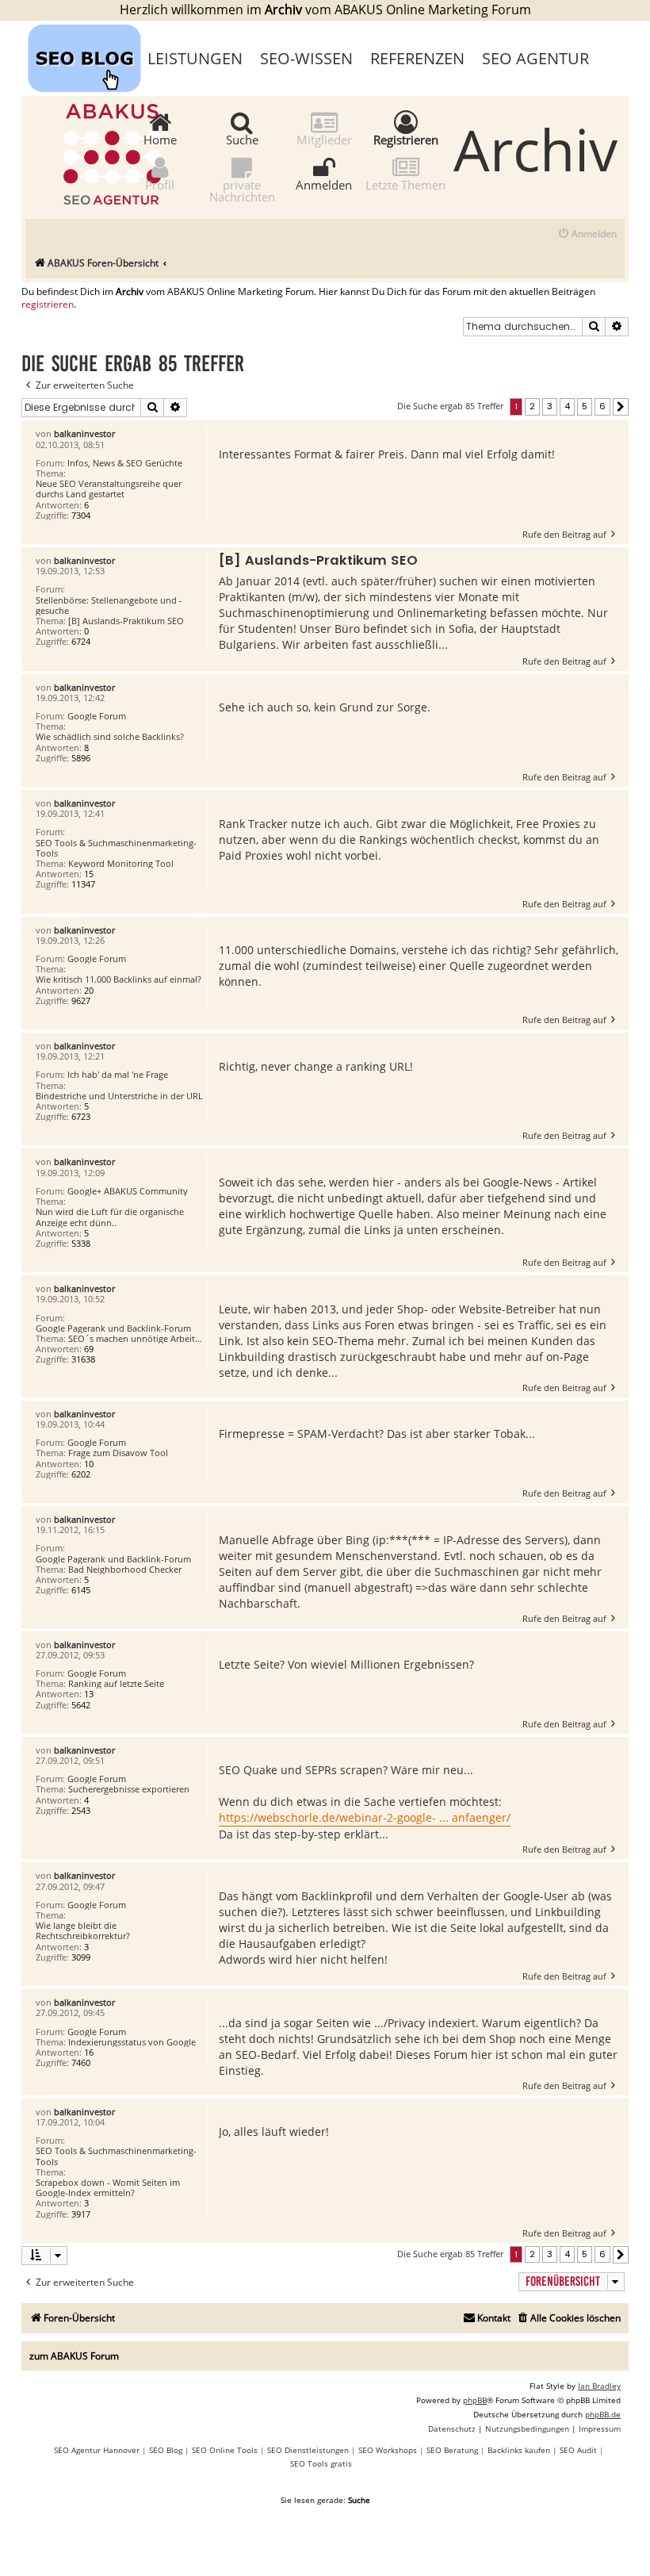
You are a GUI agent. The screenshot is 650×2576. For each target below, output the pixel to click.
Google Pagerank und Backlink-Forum (113, 1328)
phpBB (475, 2400)
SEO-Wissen (306, 58)
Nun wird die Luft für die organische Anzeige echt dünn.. (110, 1217)
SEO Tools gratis (321, 2463)
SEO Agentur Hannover (97, 2450)
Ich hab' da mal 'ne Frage (118, 1074)
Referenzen (417, 58)
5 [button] (585, 406)
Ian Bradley (599, 2386)
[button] (621, 407)
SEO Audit (578, 2450)
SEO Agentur (535, 58)
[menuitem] (587, 234)
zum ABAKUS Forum (74, 2356)
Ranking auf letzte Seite (116, 1683)
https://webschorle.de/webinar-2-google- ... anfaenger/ (365, 1817)
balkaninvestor (84, 433)
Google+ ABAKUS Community (128, 1191)
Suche (242, 139)
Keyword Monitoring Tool (121, 863)
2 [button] (532, 406)
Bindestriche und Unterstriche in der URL (119, 1096)
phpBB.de (603, 2414)
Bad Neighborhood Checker (125, 1569)
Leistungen (195, 58)
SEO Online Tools (225, 2450)
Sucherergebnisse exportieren (129, 1789)
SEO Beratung (452, 2450)
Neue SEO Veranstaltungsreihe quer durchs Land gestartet (109, 489)
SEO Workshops (388, 2450)
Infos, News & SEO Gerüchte (125, 463)
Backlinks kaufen (519, 2450)
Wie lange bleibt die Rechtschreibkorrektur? (83, 1930)
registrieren (48, 305)
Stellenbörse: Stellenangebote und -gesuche (109, 605)
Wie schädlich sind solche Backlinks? (110, 736)
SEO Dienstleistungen (308, 2450)
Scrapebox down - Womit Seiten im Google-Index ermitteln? (108, 2187)
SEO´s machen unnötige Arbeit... (135, 1338)
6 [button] (602, 406)
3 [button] (550, 406)
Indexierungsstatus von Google (132, 2042)
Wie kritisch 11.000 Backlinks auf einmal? (119, 979)
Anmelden (324, 184)
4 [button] (567, 406)
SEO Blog (166, 2450)
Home (160, 139)
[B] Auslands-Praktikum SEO (126, 621)
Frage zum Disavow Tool (118, 1453)
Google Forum (97, 716)
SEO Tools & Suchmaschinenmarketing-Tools (116, 848)
